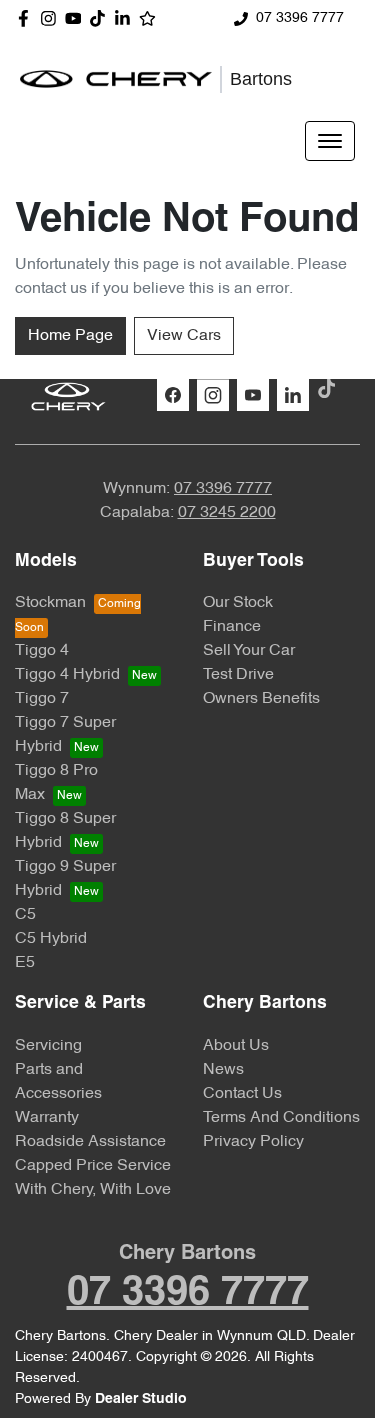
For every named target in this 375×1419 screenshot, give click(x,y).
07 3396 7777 (300, 18)
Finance (232, 627)
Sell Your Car (249, 651)
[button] (330, 141)
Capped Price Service (93, 1166)
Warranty (47, 1118)
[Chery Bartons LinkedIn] (126, 18)
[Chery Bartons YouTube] (77, 18)
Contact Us (242, 1094)
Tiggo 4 (42, 651)
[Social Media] (101, 18)
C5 (25, 915)
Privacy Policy (253, 1142)
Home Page (70, 336)
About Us (236, 1046)
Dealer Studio (141, 1399)
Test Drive (238, 675)
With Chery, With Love (93, 1190)
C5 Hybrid (51, 939)
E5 (25, 963)
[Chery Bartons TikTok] (330, 388)
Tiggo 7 (42, 699)
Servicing (48, 1046)
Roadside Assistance (90, 1142)
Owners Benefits (261, 699)
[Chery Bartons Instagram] (52, 18)
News (223, 1070)
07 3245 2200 (227, 513)
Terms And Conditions (281, 1118)
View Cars (184, 336)
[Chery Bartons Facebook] (27, 18)
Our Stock (238, 603)
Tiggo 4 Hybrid (67, 675)
